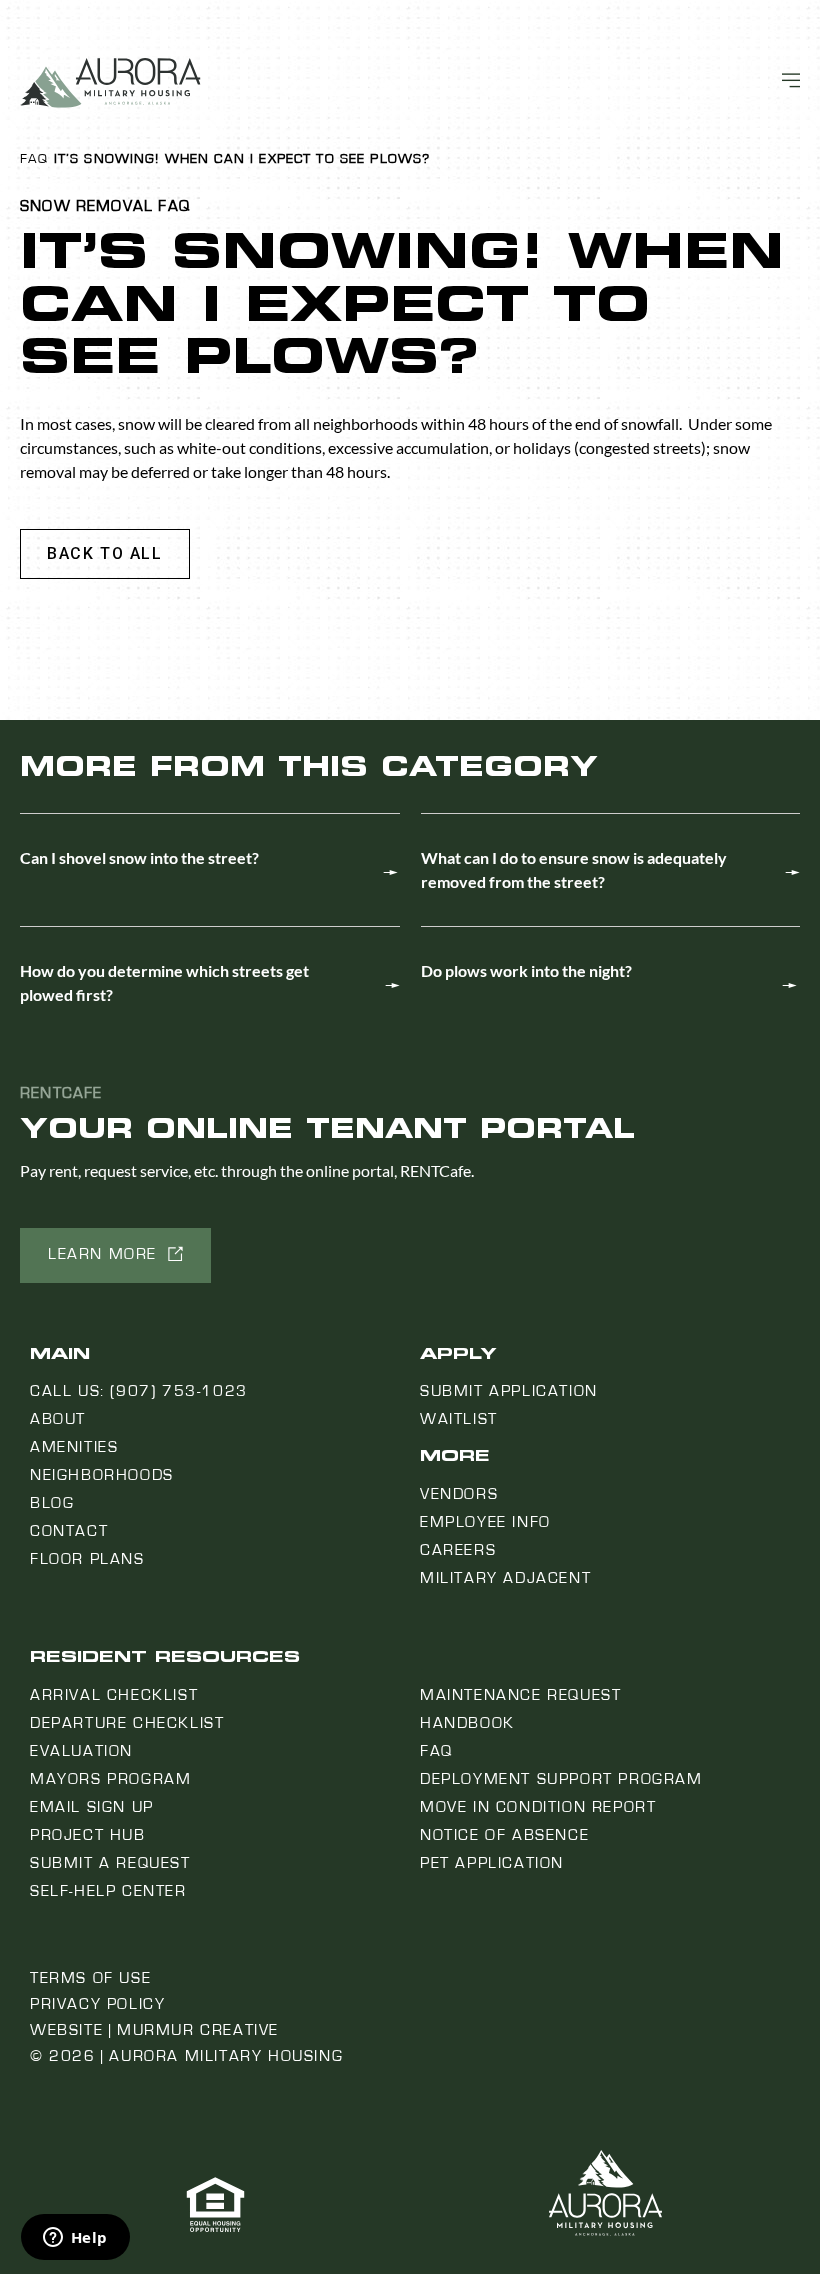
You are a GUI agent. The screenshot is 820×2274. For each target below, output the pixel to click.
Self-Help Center (108, 1891)
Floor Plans (87, 1559)
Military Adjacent (505, 1578)
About (58, 1419)
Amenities (74, 1447)
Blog (52, 1503)
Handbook (467, 1723)
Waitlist (459, 1419)
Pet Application (492, 1863)
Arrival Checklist (114, 1695)
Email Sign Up (92, 1807)
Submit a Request (110, 1863)
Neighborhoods (102, 1475)
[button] (105, 554)
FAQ (34, 159)
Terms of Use (90, 1978)
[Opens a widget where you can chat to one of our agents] (75, 2239)
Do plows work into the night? (526, 970)
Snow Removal (86, 206)
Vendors (459, 1494)
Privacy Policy (97, 2004)
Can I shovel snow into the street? (139, 857)
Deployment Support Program (561, 1779)
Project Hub (88, 1835)
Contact (69, 1531)
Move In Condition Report (538, 1807)
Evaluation (81, 1751)
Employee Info (485, 1522)
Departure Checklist (127, 1723)
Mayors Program (110, 1779)
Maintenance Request (520, 1695)
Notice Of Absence (504, 1835)
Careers (458, 1550)
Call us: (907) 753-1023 (139, 1391)
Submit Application (509, 1391)
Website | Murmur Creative (154, 2030)
